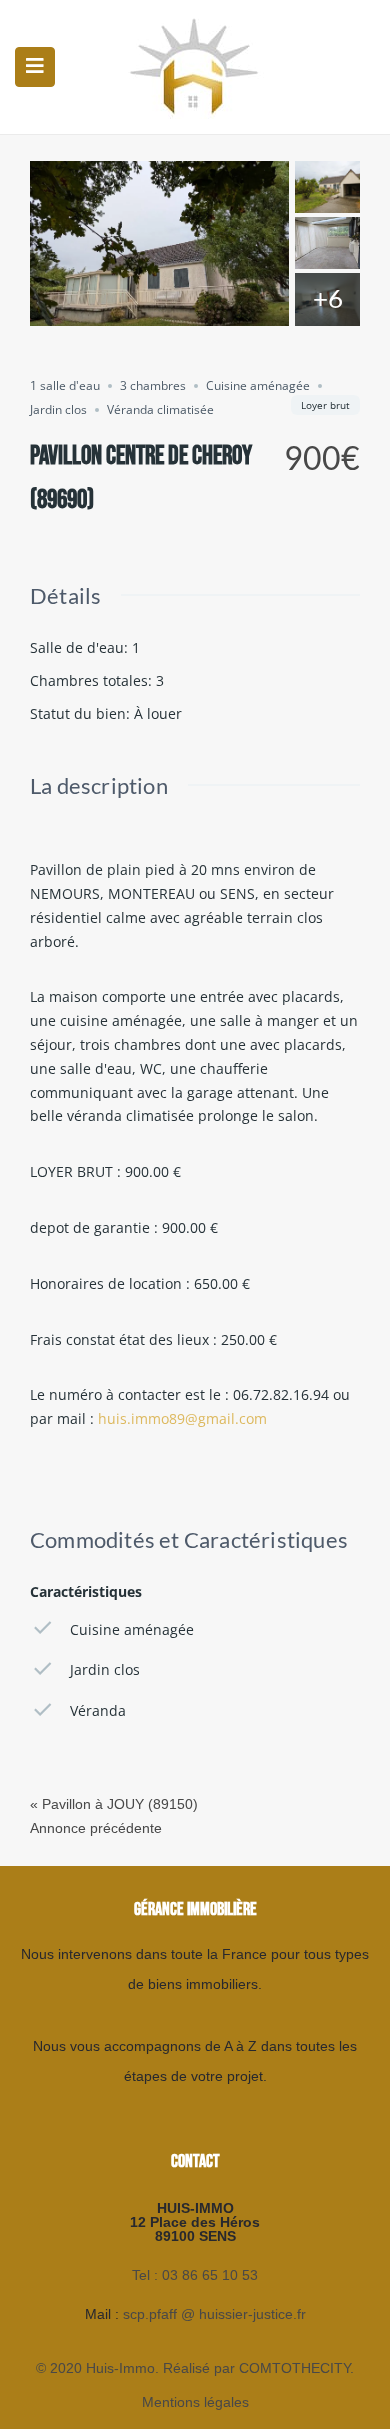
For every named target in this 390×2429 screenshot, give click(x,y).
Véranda (98, 1710)
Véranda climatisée (160, 409)
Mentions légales (195, 2402)
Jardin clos (58, 409)
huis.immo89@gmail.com (182, 1418)
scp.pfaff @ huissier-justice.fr (214, 2314)
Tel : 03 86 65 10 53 (195, 2275)
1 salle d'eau (65, 385)
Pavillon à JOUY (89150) (120, 1804)
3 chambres (153, 385)
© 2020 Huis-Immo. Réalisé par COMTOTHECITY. (195, 2368)
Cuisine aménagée (258, 385)
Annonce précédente (96, 1828)
